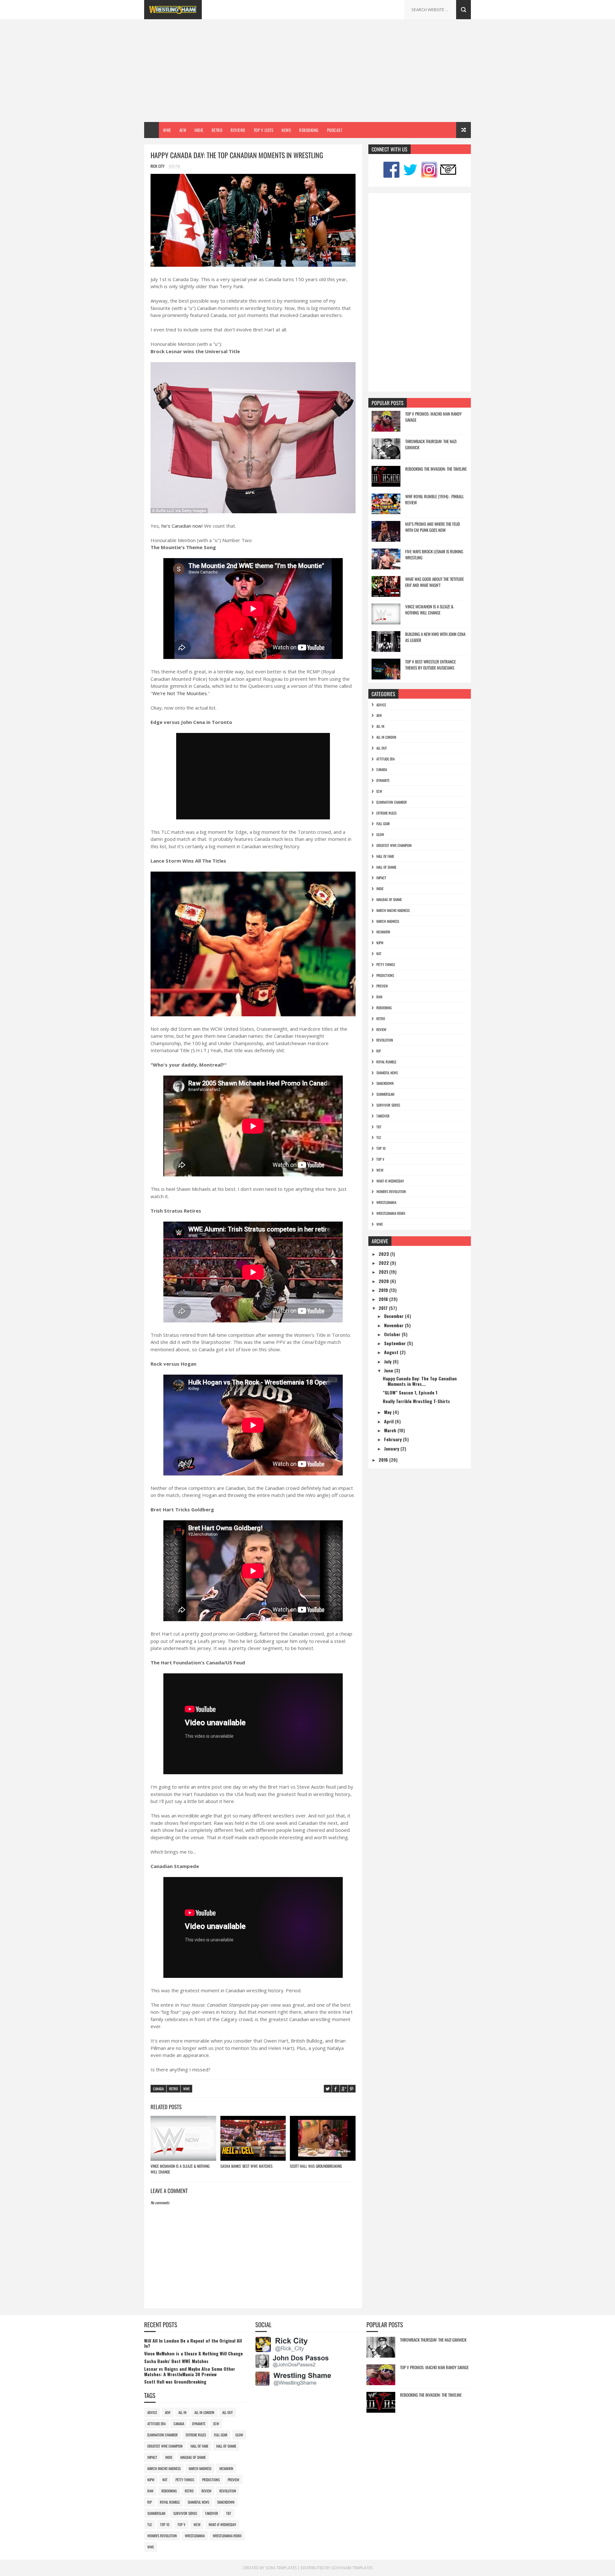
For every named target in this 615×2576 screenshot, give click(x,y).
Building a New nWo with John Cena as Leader (435, 637)
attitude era (385, 759)
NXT (379, 954)
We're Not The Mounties (180, 693)
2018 (384, 1299)
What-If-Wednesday (390, 1181)
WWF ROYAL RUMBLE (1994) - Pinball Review (435, 500)
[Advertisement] (307, 71)
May (388, 1412)
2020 (384, 1281)
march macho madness (393, 910)
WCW (380, 1170)
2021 (384, 1272)
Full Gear (383, 824)
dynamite (383, 780)
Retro (217, 130)
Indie (199, 130)
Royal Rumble (386, 1062)
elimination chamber (392, 802)
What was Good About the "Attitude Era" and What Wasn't (435, 582)
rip (379, 1051)
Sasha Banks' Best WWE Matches (246, 2166)
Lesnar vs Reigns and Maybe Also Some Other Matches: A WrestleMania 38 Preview (190, 2371)
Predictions (385, 975)
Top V (380, 1159)
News (286, 130)
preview (382, 986)
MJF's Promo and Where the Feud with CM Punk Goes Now (433, 527)
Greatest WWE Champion (394, 845)
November (394, 1325)
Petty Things (386, 964)
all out (382, 748)
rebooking (384, 1008)
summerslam (385, 1094)
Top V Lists (264, 130)
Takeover (383, 1116)
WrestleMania (386, 1202)
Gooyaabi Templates (352, 2568)
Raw (379, 997)
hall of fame (385, 856)
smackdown (385, 1083)
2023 (384, 1254)
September (396, 1343)
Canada (158, 2089)
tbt (379, 1127)
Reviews (238, 130)
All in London (386, 737)
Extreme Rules (386, 813)
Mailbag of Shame (389, 899)
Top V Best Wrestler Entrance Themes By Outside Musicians (430, 665)
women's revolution (391, 1191)
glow (380, 834)
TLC (379, 1137)
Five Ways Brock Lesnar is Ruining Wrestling (434, 555)
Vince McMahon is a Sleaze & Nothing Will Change (180, 2169)
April (389, 1421)
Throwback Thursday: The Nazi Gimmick (431, 444)
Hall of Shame (386, 867)
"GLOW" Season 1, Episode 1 (410, 1392)
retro (173, 2089)
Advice (381, 705)
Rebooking (309, 130)
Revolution (385, 1040)
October (393, 1334)
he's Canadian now (182, 526)
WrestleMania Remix (391, 1213)
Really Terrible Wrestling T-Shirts (416, 1401)
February (394, 1439)
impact (381, 878)
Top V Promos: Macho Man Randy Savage (433, 417)
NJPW (380, 943)
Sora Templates (281, 2568)
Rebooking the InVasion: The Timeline (436, 469)
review (381, 1029)
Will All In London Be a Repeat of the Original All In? (193, 2343)
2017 (384, 1308)
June (389, 1370)
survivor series (388, 1105)
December (394, 1316)
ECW (379, 791)
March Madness (388, 921)
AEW (183, 130)
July (388, 1361)
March (391, 1430)
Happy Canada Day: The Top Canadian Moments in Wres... (420, 1381)
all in (380, 726)
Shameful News (387, 1073)
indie (380, 889)
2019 (384, 1290)
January (392, 1448)
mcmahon (383, 932)
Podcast (335, 130)
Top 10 (381, 1148)
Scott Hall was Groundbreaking (316, 2166)
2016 (384, 1460)
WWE (167, 130)
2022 (384, 1263)
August (392, 1352)
